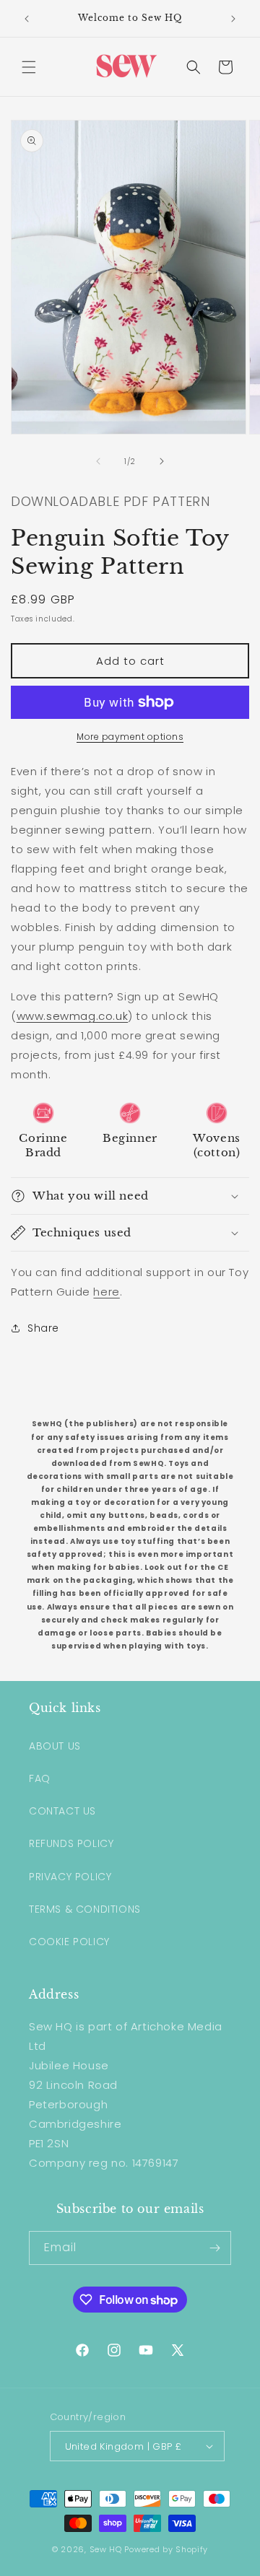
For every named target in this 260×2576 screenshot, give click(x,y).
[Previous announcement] (27, 19)
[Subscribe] (214, 2248)
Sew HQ (106, 2549)
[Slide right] (162, 461)
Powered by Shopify (166, 2549)
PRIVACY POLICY (70, 1877)
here (106, 1292)
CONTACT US (62, 1811)
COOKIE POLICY (69, 1942)
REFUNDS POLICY (71, 1843)
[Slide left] (98, 461)
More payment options (130, 737)
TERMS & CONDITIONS (85, 1909)
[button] (29, 67)
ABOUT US (55, 1746)
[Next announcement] (233, 19)
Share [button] (43, 1328)
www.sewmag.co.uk (73, 1016)
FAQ (40, 1778)
